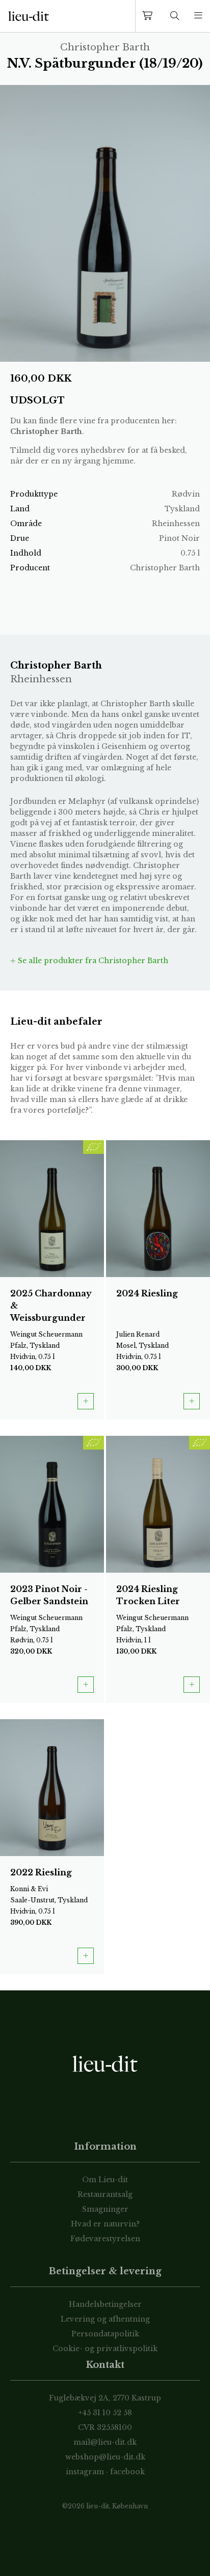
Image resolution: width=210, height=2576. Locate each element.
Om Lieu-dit (105, 2180)
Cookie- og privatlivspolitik (105, 2349)
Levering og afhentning (105, 2319)
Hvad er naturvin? (105, 2224)
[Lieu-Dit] (29, 16)
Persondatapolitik (105, 2334)
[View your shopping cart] (149, 16)
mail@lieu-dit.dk (105, 2442)
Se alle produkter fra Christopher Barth (92, 961)
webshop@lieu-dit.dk (105, 2457)
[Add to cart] (86, 1401)
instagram (85, 2472)
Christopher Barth (46, 431)
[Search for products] (175, 16)
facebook (127, 2472)
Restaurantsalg (105, 2194)
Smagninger (105, 2209)
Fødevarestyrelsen (105, 2239)
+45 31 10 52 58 (105, 2413)
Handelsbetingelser (105, 2304)
